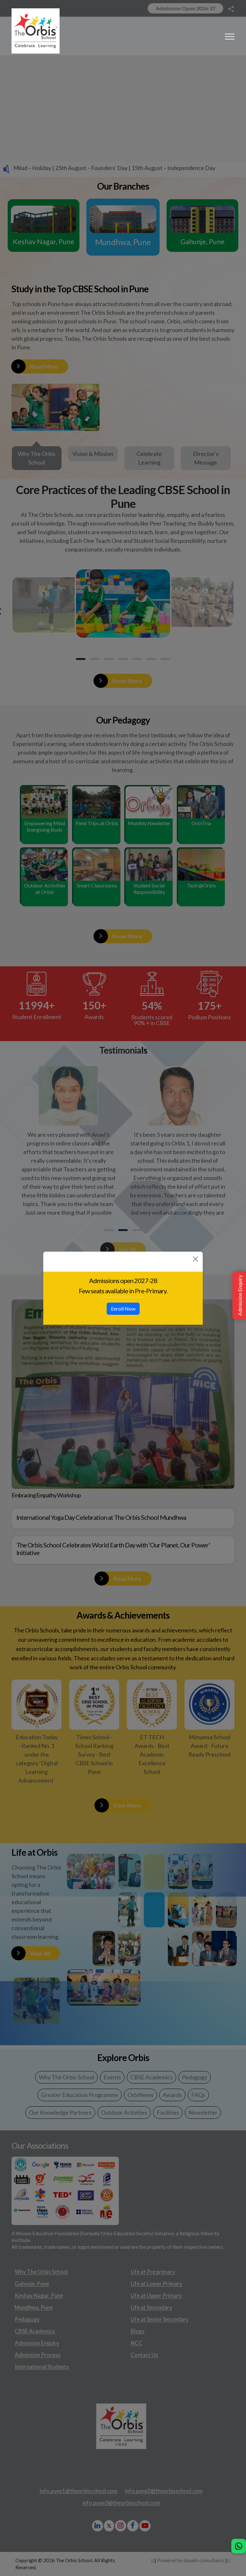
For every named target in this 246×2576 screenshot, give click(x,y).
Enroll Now (123, 1309)
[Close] (195, 1259)
